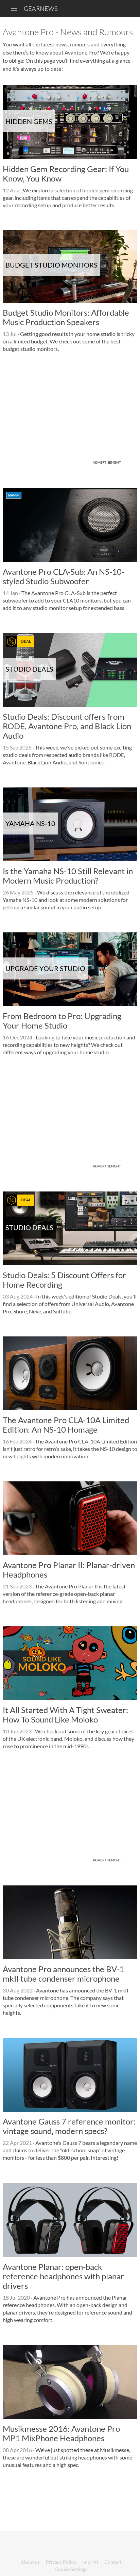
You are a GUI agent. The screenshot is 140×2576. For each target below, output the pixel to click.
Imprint (90, 2562)
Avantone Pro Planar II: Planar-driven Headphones (69, 1570)
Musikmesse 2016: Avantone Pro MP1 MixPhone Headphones (61, 2433)
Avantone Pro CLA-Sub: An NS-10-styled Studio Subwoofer (64, 576)
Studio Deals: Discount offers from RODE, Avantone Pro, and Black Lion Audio (67, 726)
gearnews (41, 8)
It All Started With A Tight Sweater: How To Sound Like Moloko (65, 1715)
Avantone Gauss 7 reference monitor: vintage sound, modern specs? (69, 2126)
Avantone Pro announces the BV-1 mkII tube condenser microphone (63, 1974)
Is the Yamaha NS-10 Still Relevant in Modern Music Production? (68, 876)
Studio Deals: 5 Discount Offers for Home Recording (64, 1280)
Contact (113, 2562)
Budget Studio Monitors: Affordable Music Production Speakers (66, 317)
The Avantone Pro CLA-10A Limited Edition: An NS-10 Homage (66, 1425)
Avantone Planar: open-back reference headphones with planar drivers (63, 2276)
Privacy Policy (61, 2562)
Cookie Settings (71, 2569)
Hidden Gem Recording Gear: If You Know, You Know (66, 174)
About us (30, 2562)
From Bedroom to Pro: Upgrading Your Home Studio (62, 1021)
